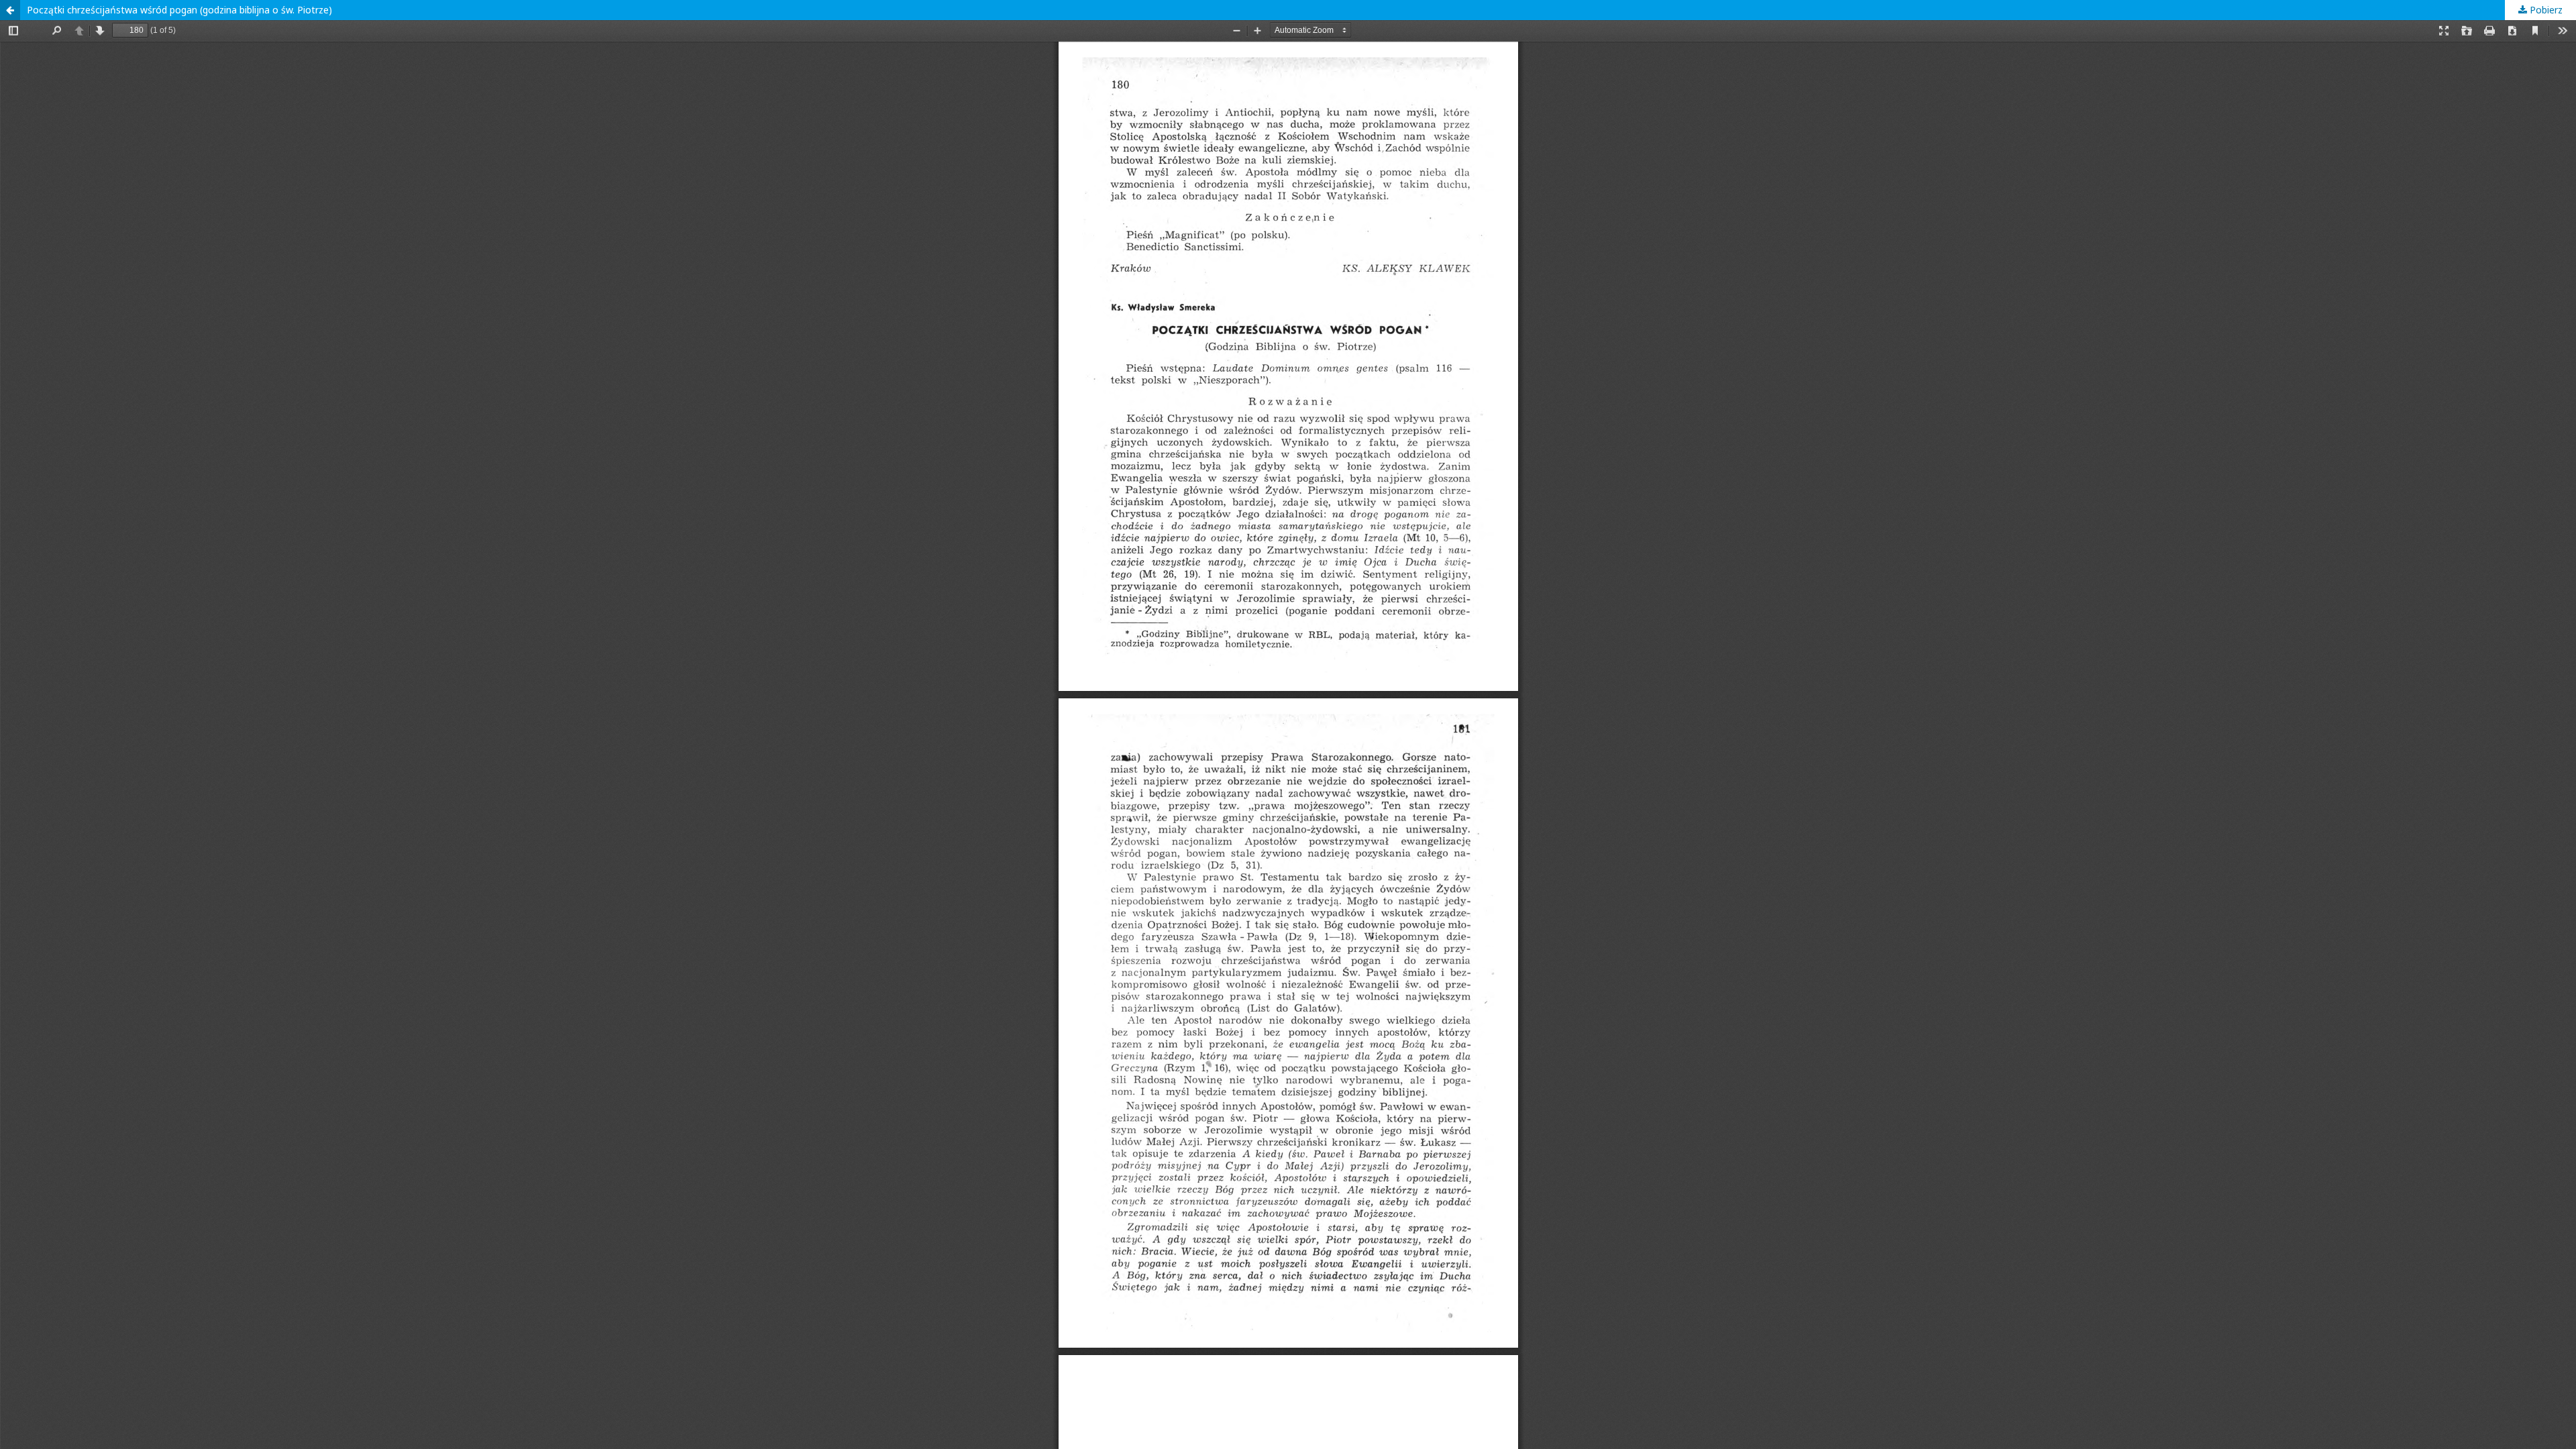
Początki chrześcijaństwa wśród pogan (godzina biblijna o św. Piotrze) (179, 10)
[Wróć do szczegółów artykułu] (10, 10)
